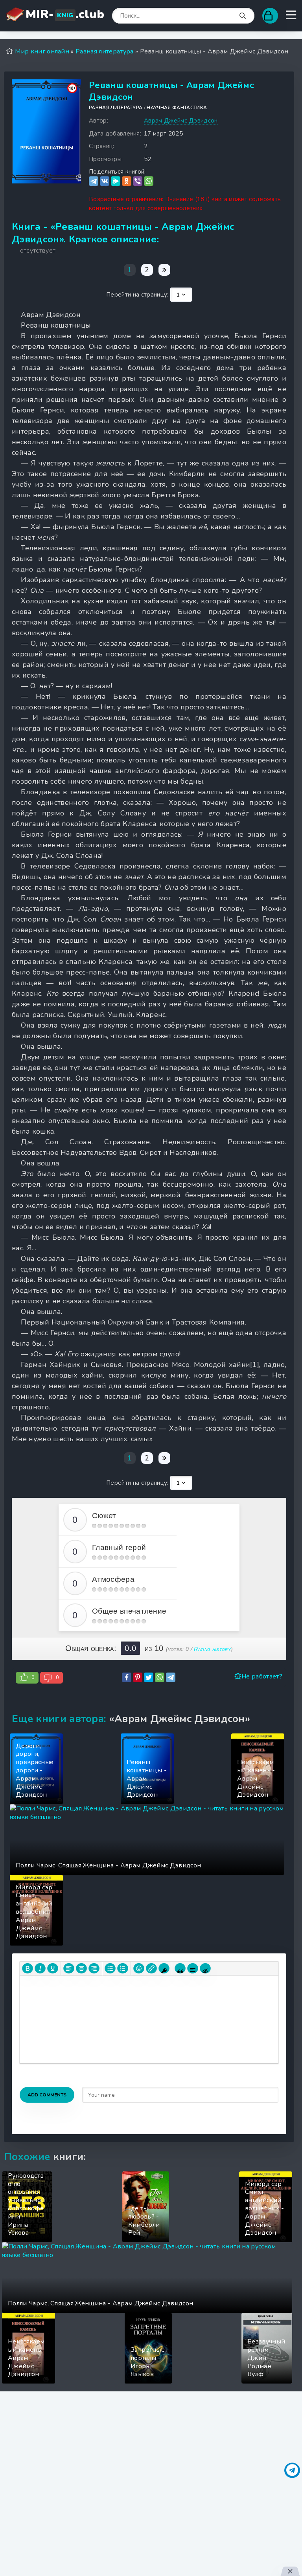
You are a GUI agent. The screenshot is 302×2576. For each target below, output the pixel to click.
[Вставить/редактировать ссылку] (151, 1968)
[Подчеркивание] (53, 1968)
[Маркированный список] (110, 1968)
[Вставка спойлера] (193, 1968)
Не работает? (262, 1676)
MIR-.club (65, 14)
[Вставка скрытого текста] (205, 1968)
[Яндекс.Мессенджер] (116, 181)
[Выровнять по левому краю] (69, 1968)
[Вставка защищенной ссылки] (164, 1968)
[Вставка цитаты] (180, 1968)
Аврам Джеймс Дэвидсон (181, 121)
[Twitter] (149, 1677)
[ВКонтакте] (105, 181)
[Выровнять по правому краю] (94, 1968)
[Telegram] (94, 181)
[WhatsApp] (149, 181)
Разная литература (116, 108)
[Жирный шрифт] (28, 1968)
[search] (243, 16)
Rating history (212, 1649)
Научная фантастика (177, 108)
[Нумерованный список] (123, 1968)
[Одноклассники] (127, 181)
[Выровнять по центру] (81, 1968)
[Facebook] (127, 1677)
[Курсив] (40, 1968)
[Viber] (138, 181)
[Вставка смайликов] (139, 1968)
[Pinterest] (138, 1677)
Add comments (47, 2095)
